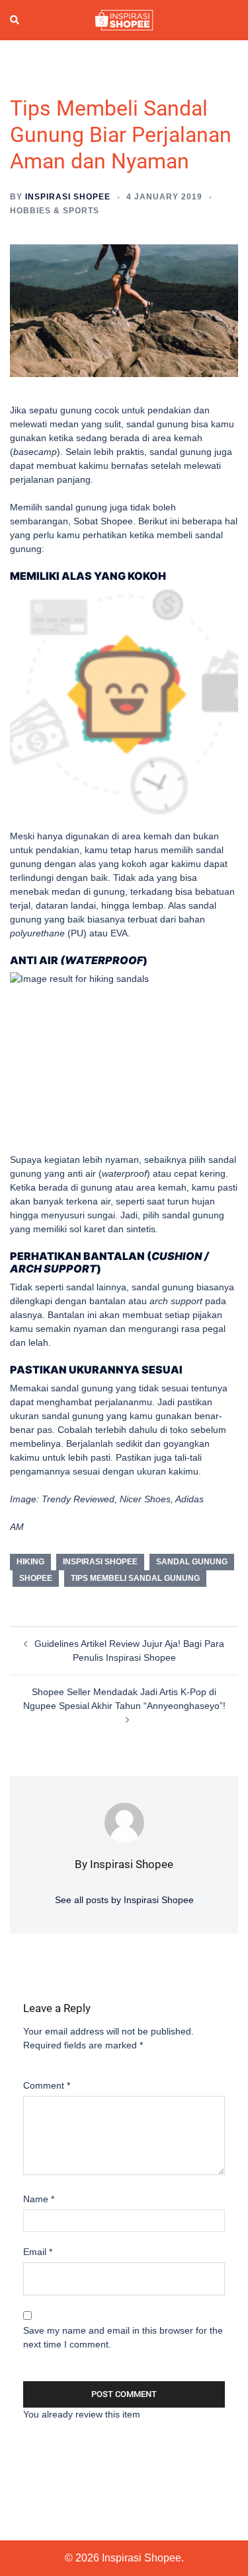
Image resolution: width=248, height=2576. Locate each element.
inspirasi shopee (100, 1562)
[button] (15, 20)
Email (38, 2252)
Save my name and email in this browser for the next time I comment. (123, 2337)
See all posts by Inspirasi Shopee (124, 1900)
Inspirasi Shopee (68, 197)
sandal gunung (192, 1562)
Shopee (36, 1578)
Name (39, 2199)
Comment (47, 2085)
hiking (30, 1562)
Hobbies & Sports (55, 211)
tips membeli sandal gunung (135, 1578)
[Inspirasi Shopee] (124, 19)
